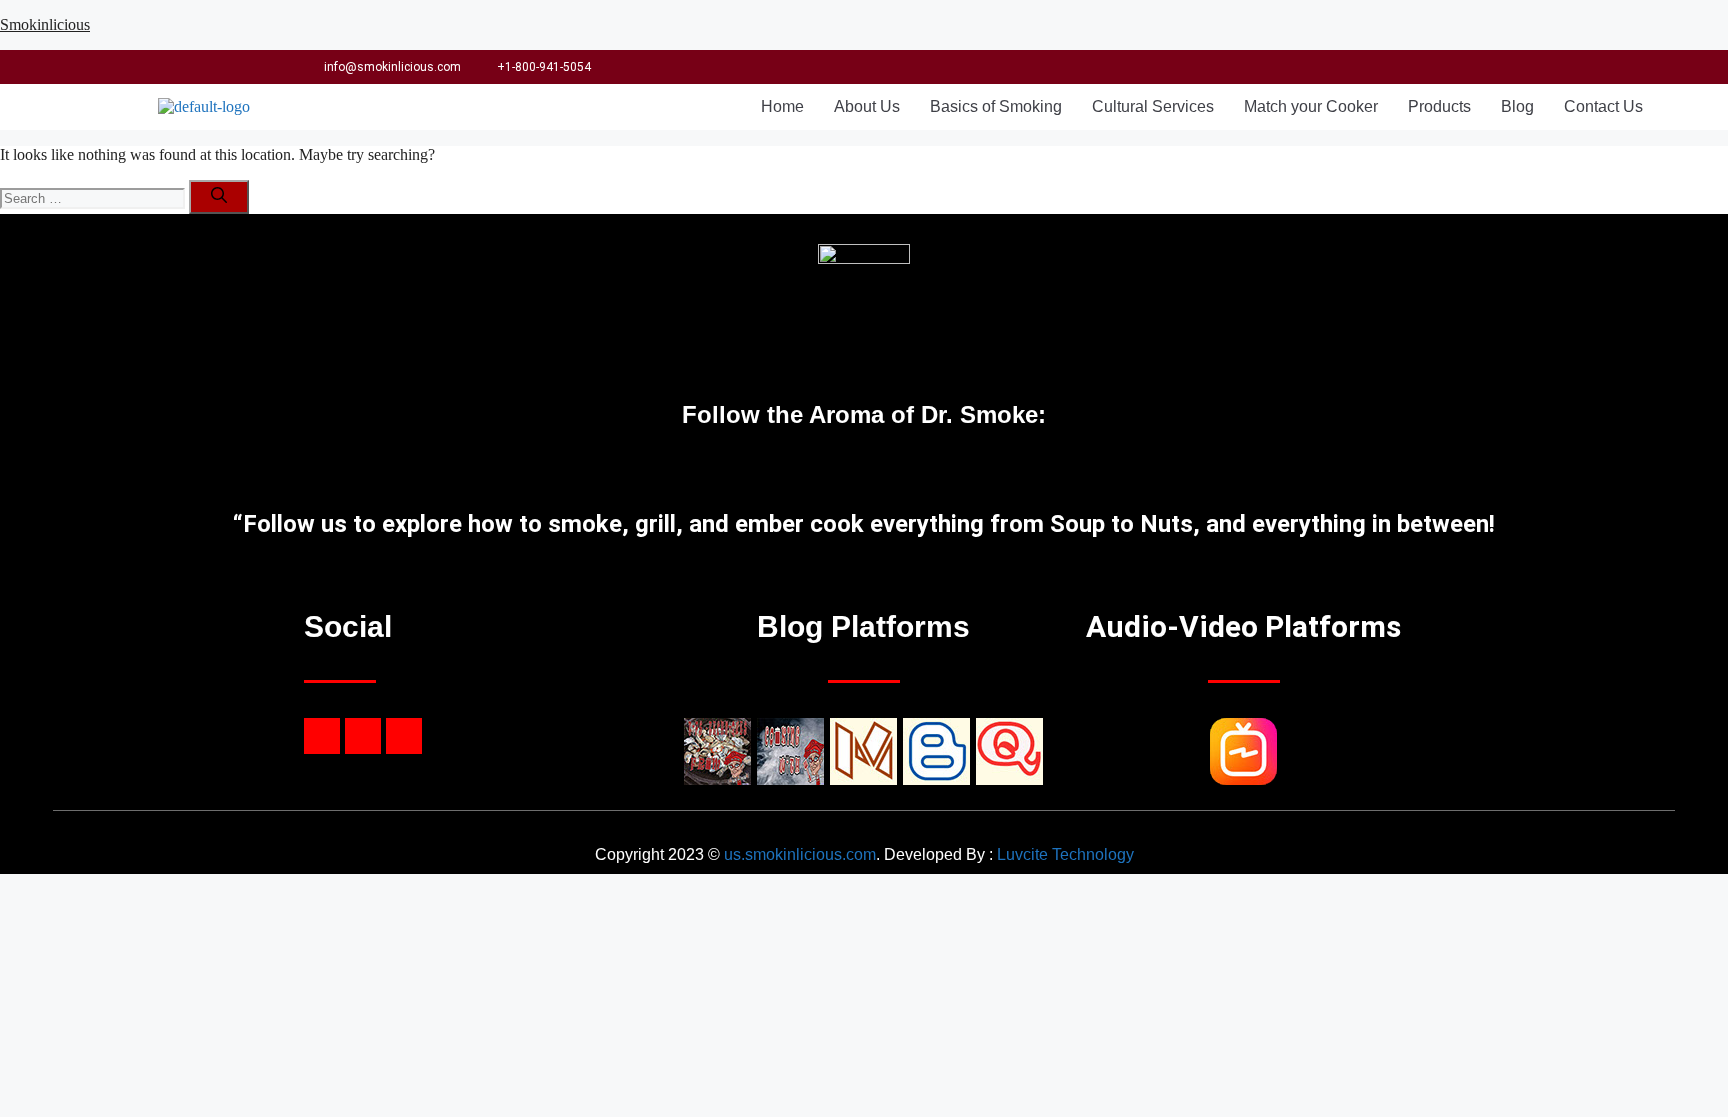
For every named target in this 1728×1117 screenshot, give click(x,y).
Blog (1517, 106)
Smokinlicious (45, 24)
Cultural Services (1153, 106)
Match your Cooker (1311, 106)
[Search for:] (94, 197)
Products (1439, 106)
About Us (867, 106)
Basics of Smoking (996, 106)
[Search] (219, 197)
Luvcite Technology (1065, 854)
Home (782, 106)
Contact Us (1603, 106)
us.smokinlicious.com (800, 854)
